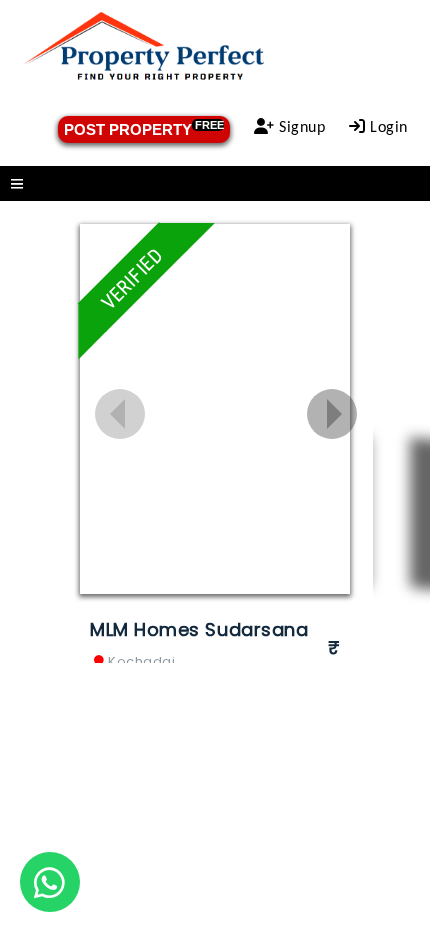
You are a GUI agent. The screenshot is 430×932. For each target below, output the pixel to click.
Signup (300, 128)
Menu (215, 183)
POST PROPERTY (144, 128)
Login (387, 128)
